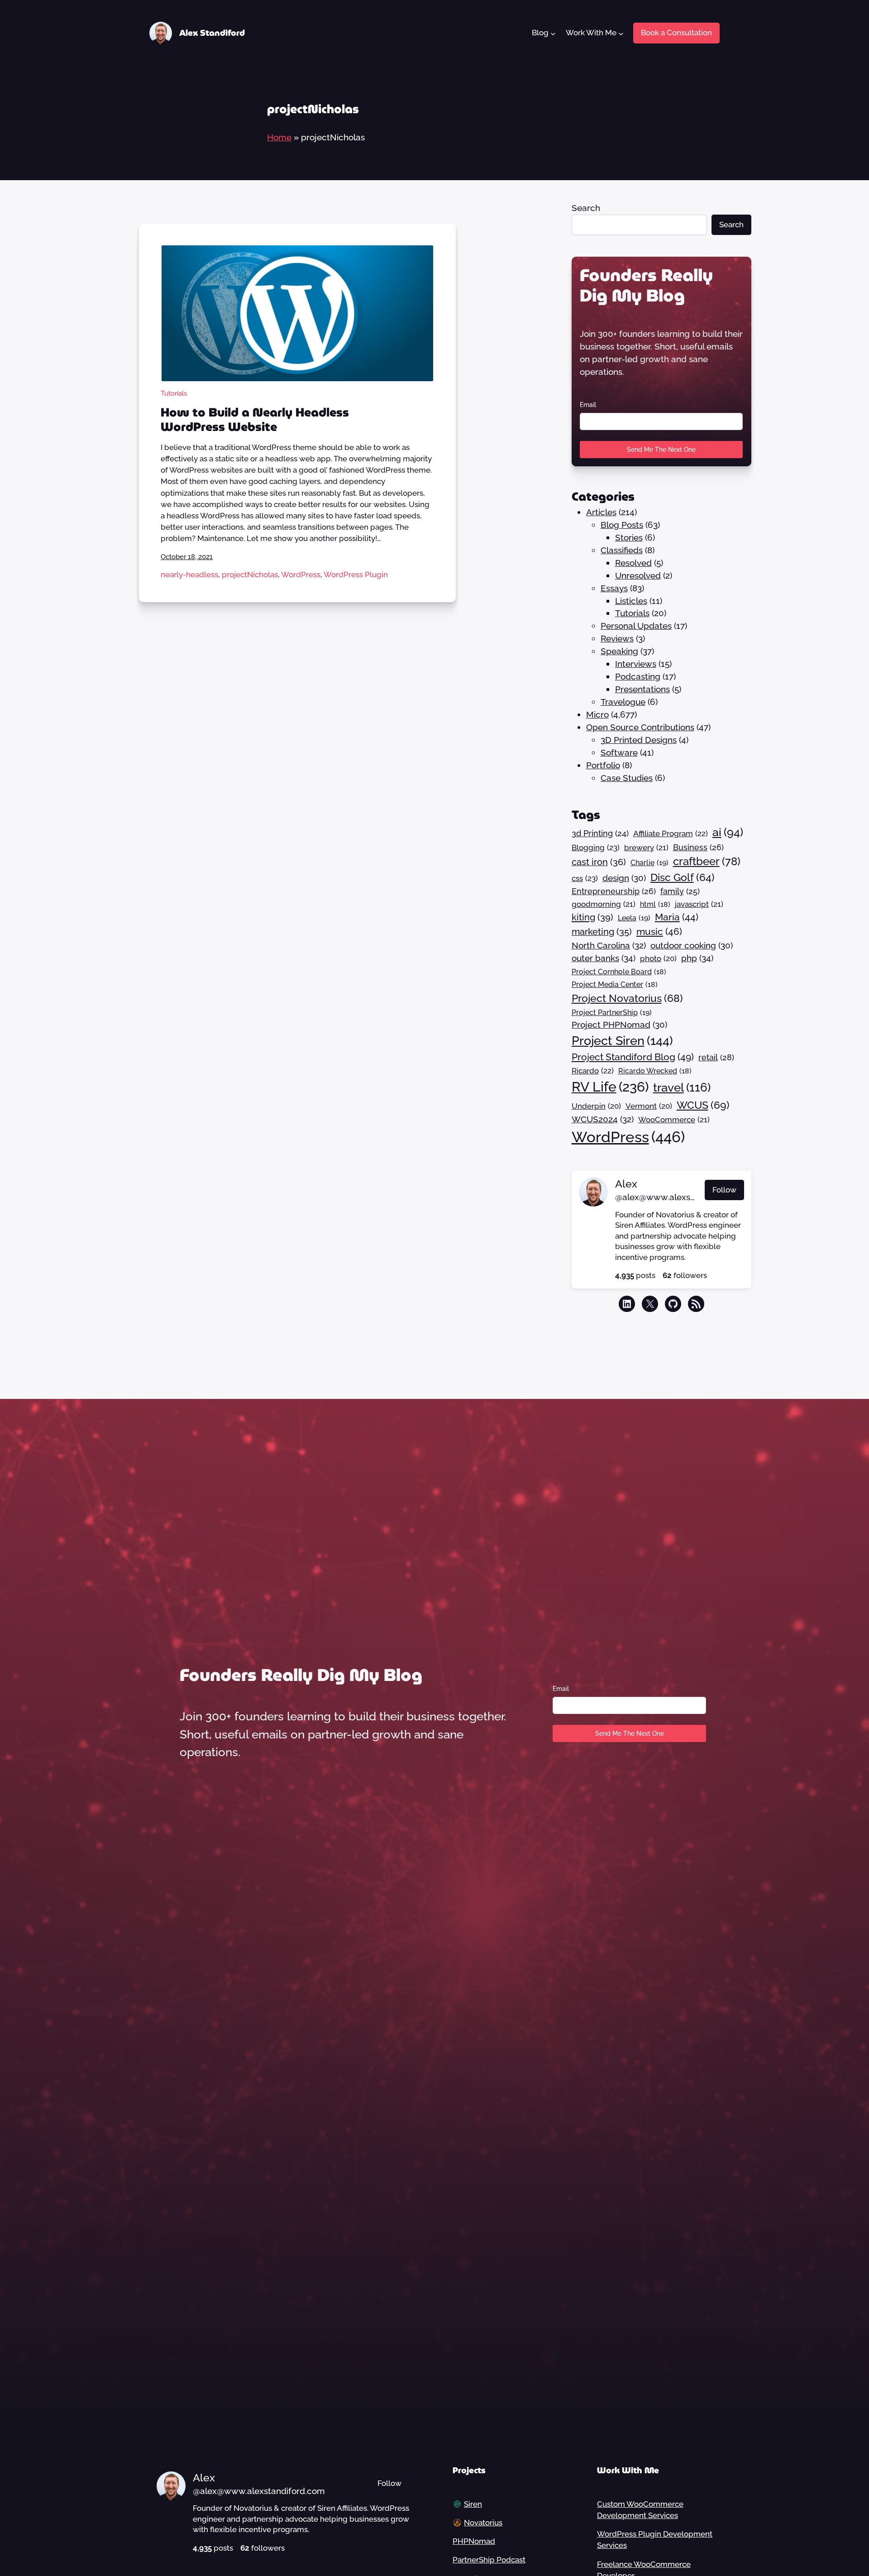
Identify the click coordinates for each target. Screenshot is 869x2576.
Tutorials (174, 393)
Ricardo (593, 1071)
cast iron (599, 862)
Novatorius (483, 2523)
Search (586, 208)
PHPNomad (474, 2541)
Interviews (636, 664)
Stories (629, 537)
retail (716, 1057)
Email (588, 405)
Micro (597, 714)
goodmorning (604, 904)
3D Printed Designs (639, 740)
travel (682, 1087)
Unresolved (638, 575)
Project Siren (622, 1040)
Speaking (619, 651)
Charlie (649, 863)
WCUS (703, 1105)
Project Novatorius (627, 998)
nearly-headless (189, 575)
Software (619, 752)
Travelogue (623, 702)
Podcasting (638, 676)
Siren (473, 2504)
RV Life (610, 1087)
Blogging (596, 847)
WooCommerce (674, 1120)
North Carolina (609, 945)
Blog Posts (622, 525)
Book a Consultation (676, 33)
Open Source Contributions (640, 727)
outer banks (604, 958)
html (655, 904)
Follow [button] (724, 1190)
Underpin (596, 1106)
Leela (634, 918)
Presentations (642, 689)
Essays (614, 588)
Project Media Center (615, 984)
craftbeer (707, 862)
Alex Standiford (212, 33)
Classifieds (622, 550)
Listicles (631, 601)
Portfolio (603, 765)
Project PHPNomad (619, 1025)
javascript (699, 904)
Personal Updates (636, 626)
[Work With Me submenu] (621, 33)
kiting (592, 917)
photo (658, 958)
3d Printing (600, 833)
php (697, 958)
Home (279, 137)
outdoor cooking (692, 945)
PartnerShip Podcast (489, 2560)
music (659, 931)
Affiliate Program (671, 833)
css (585, 878)
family (680, 891)
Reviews (617, 638)
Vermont (649, 1106)
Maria (677, 917)
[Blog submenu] (553, 33)
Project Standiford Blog (633, 1057)
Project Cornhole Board (619, 972)
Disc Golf (683, 877)
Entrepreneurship (614, 891)
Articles (601, 512)
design (624, 878)
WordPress (301, 575)
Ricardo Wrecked (655, 1071)
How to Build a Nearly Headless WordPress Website (255, 420)
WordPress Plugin (356, 575)
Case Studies (627, 778)
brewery (646, 847)
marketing (602, 932)
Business (698, 847)
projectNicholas (250, 575)
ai (728, 832)
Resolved (633, 563)
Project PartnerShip (612, 1013)
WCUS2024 (603, 1119)
